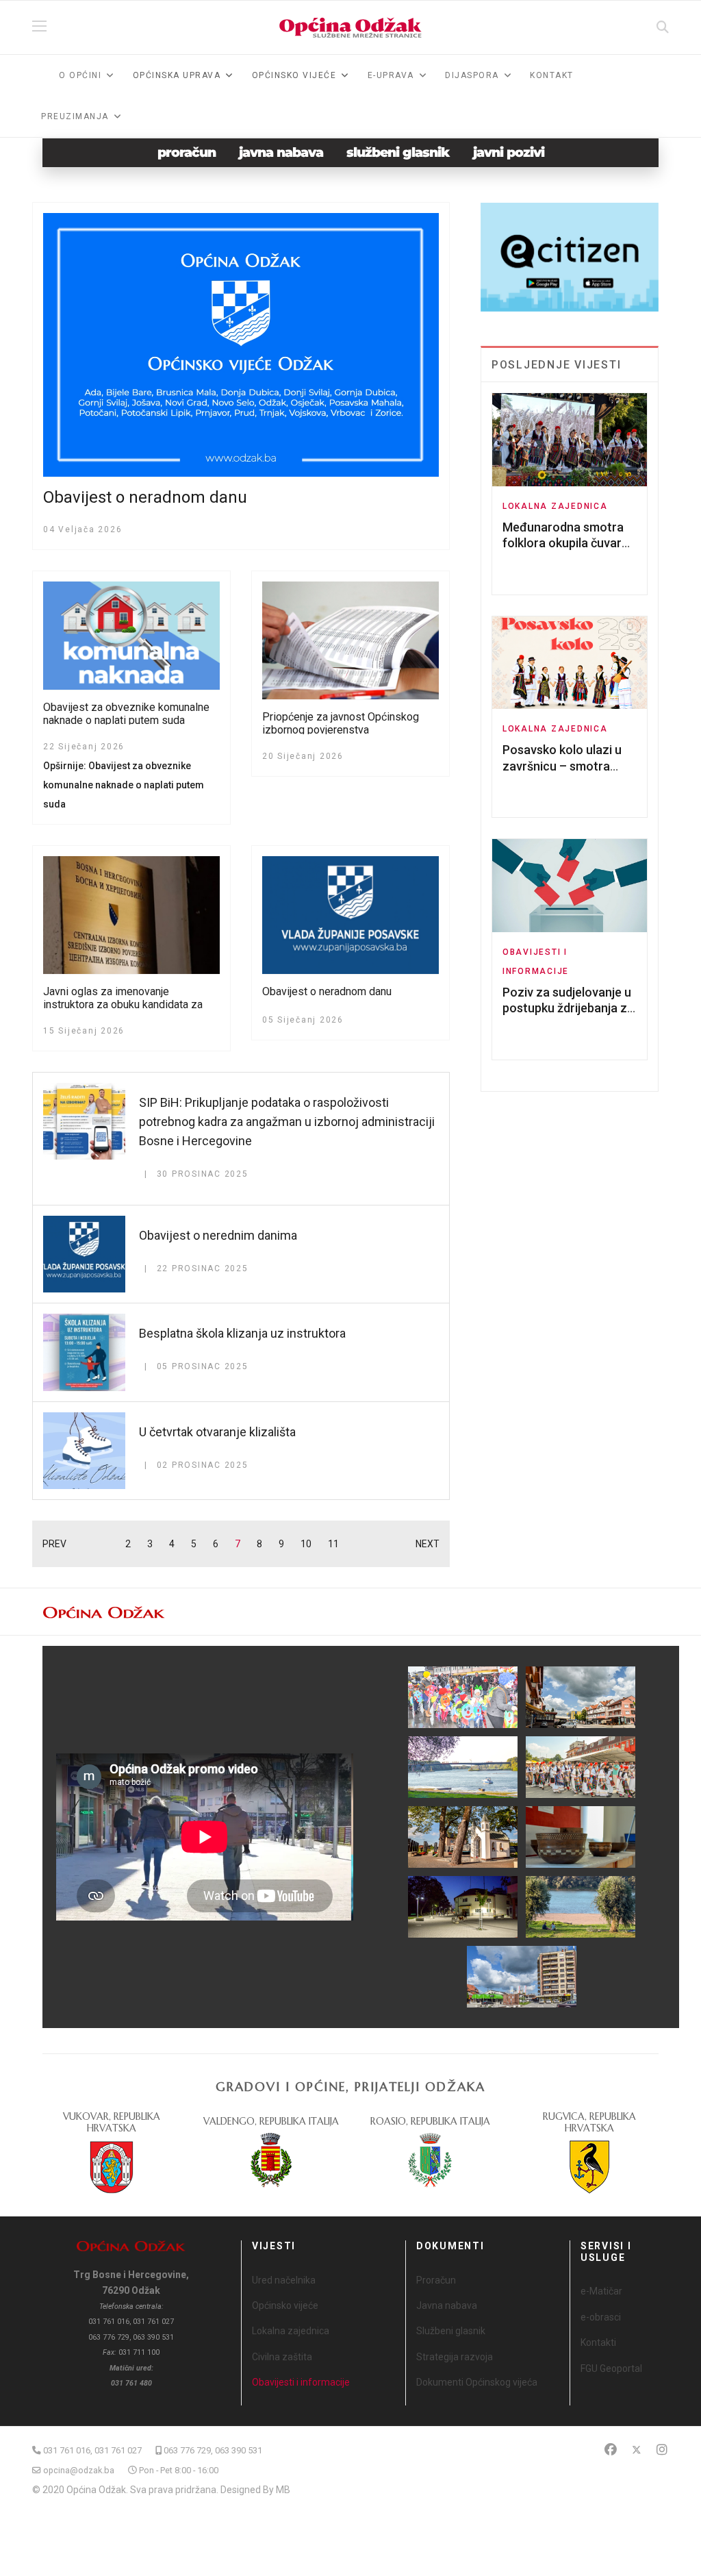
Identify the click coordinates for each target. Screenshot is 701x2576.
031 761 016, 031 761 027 (92, 2450)
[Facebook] (611, 2450)
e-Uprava (391, 75)
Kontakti (598, 2342)
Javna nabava (447, 2305)
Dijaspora (472, 75)
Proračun (436, 2280)
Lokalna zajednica (555, 506)
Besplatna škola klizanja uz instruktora (242, 1333)
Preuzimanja (75, 116)
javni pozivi (509, 152)
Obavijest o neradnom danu (145, 497)
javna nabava (281, 152)
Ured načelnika (284, 2280)
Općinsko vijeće (285, 2305)
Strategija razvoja (455, 2357)
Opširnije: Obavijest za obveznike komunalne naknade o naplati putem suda (124, 785)
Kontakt (552, 75)
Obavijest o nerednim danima (218, 1235)
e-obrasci (601, 2317)
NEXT (428, 1544)
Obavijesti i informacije (301, 2382)
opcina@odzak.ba (79, 2470)
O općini (80, 75)
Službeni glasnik (451, 2331)
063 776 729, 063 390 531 (213, 2450)
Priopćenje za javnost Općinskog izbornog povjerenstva (341, 723)
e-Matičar (601, 2291)
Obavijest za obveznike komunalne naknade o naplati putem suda (126, 714)
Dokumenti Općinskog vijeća (477, 2382)
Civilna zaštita (282, 2357)
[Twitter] (637, 2450)
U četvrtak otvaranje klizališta (217, 1432)
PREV (54, 1544)
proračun (187, 152)
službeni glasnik (398, 152)
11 (333, 1544)
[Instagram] (662, 2450)
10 (306, 1544)
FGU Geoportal (611, 2368)
